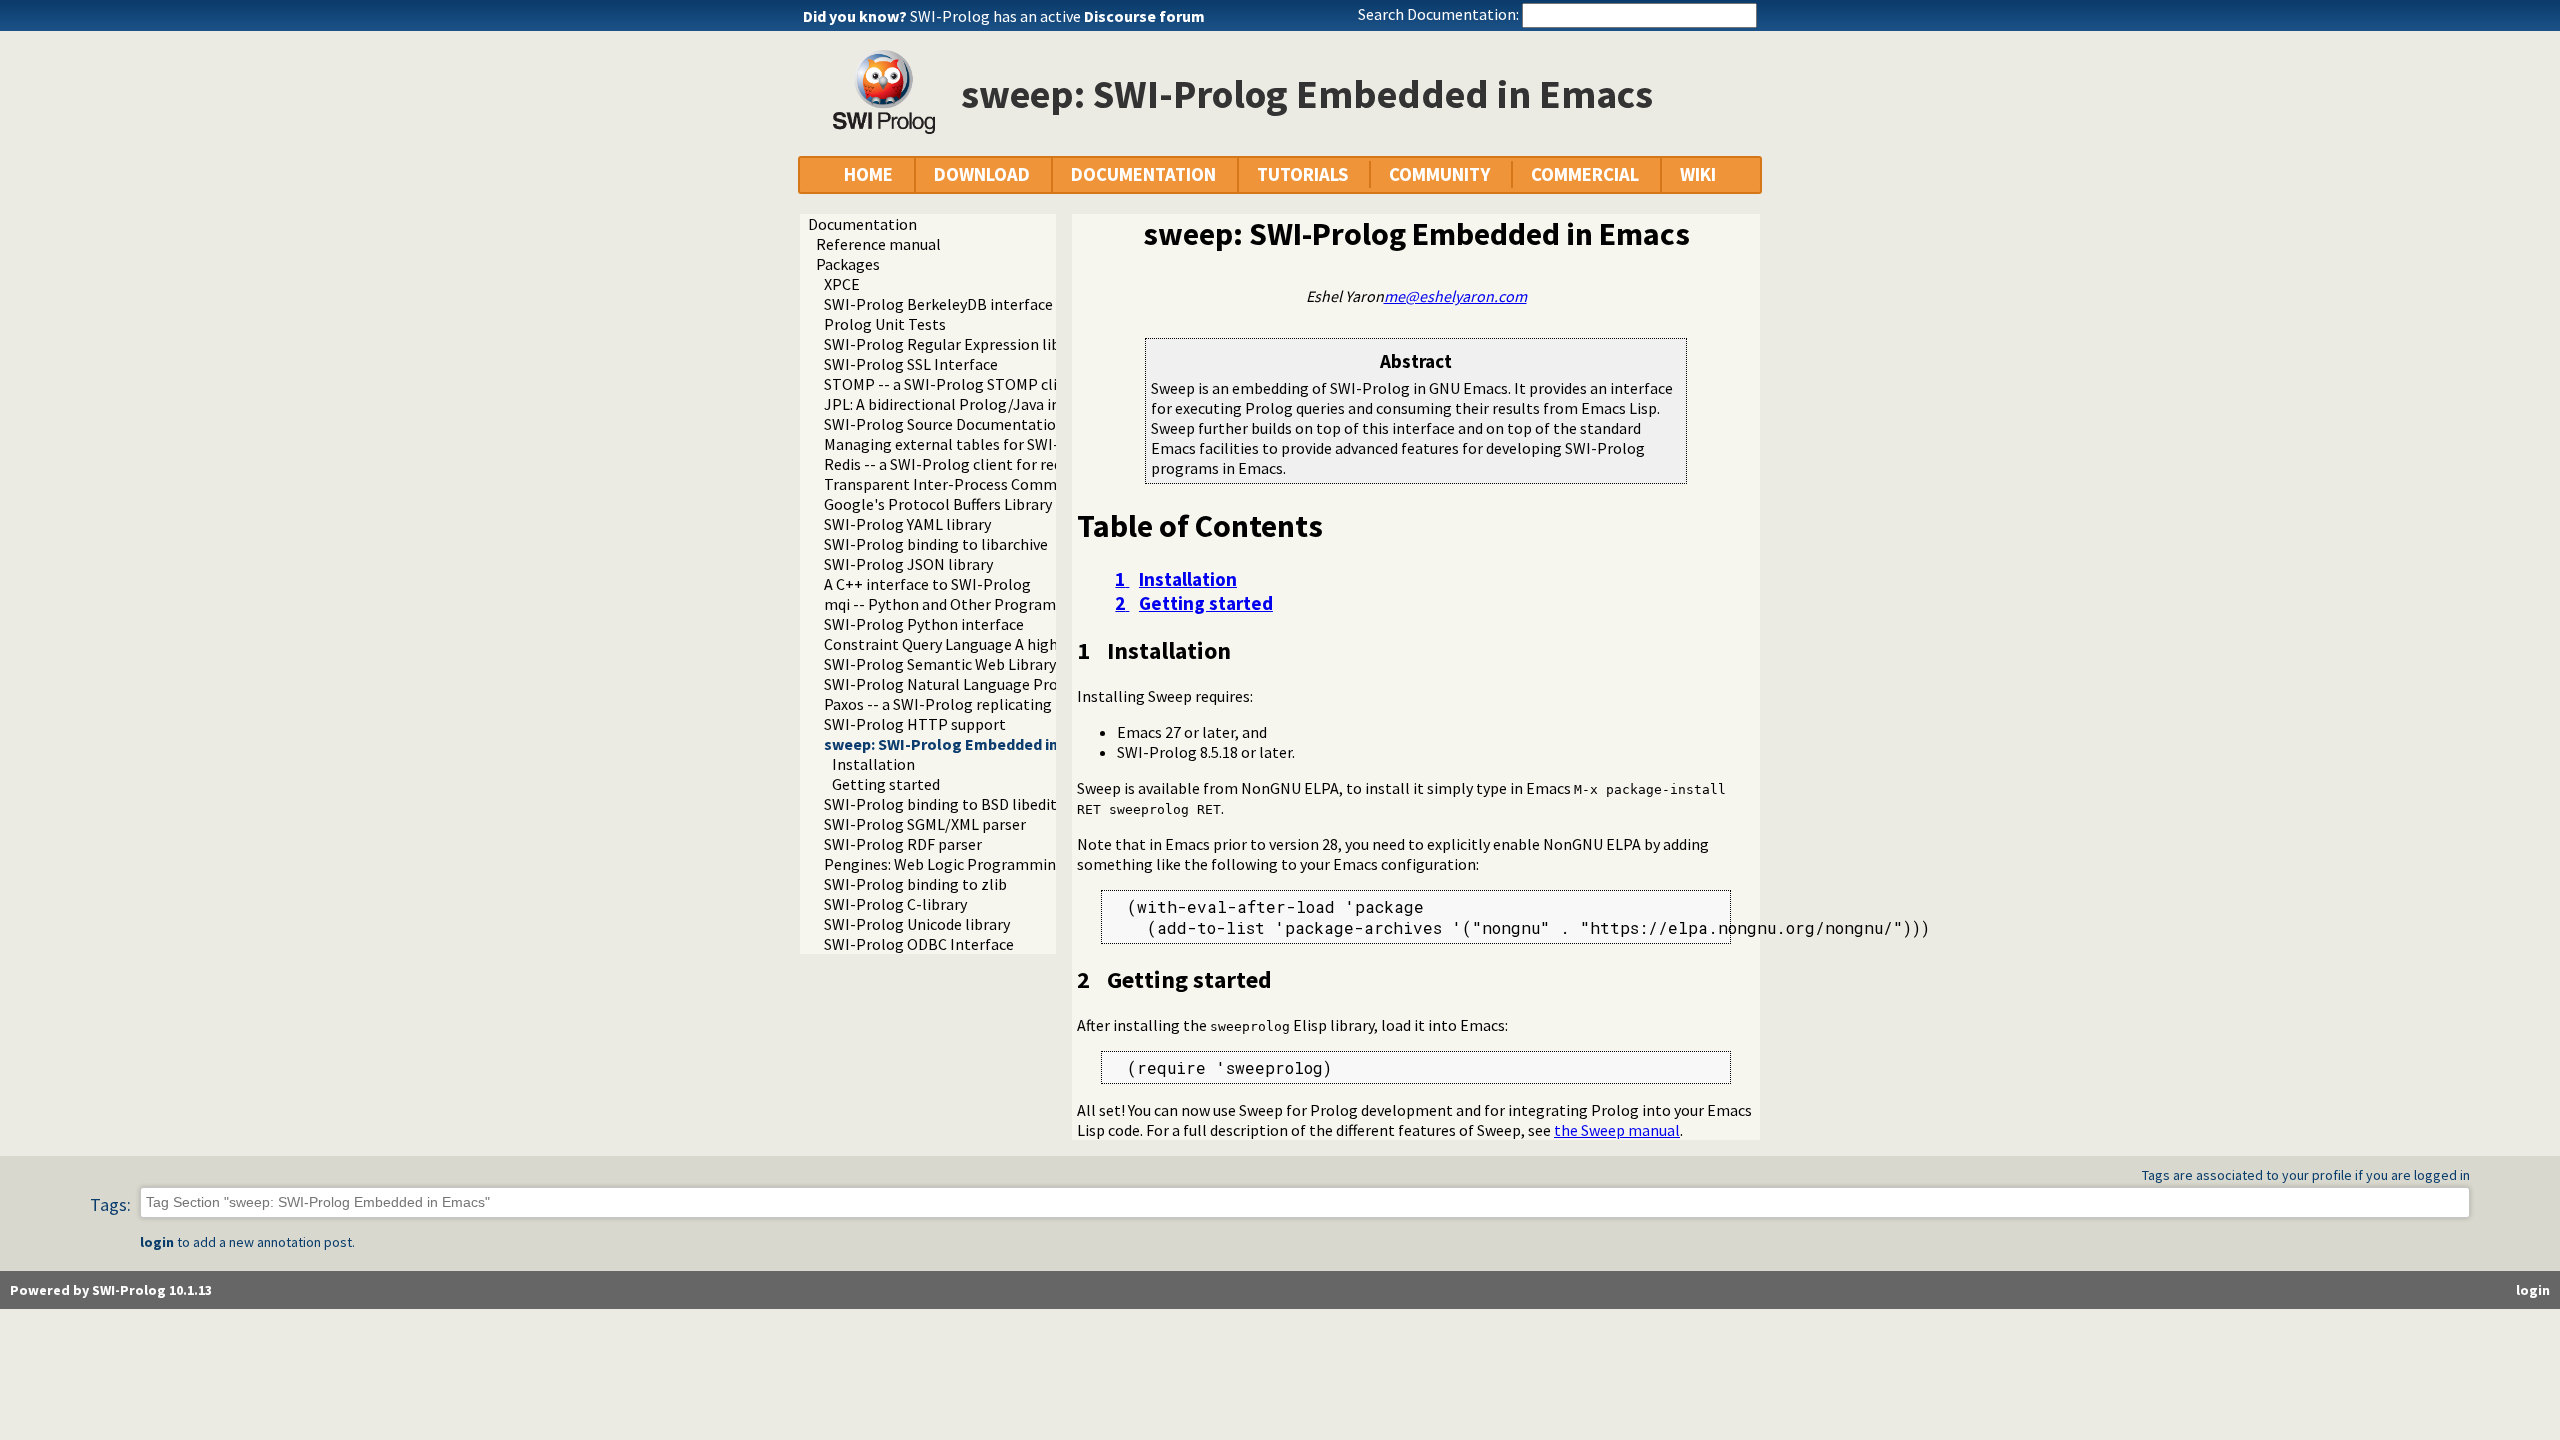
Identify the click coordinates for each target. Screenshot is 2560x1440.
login (157, 1242)
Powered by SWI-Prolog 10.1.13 (111, 1290)
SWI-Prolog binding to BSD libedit (940, 804)
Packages (848, 264)
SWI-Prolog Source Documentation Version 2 (977, 424)
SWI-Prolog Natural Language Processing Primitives (1003, 684)
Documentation (862, 224)
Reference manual (878, 244)
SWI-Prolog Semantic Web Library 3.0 (951, 664)
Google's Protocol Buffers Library (938, 504)
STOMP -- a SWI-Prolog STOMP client (952, 384)
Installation (873, 764)
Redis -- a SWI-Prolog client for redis (948, 464)
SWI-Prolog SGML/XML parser (925, 824)
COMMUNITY (1439, 174)
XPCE (842, 284)
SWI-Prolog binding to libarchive (936, 544)
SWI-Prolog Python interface (924, 624)
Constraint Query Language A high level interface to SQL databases (1053, 644)
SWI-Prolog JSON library (908, 564)
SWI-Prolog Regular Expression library (955, 344)
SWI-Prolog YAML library (907, 524)
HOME (868, 174)
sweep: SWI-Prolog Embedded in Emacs (966, 744)
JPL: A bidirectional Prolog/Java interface (967, 404)
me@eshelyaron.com (1455, 296)
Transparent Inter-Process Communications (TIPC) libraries (1030, 484)
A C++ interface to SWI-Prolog (927, 584)
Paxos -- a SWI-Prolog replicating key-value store (992, 704)
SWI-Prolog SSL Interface (911, 364)
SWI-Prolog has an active (1057, 16)
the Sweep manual (1617, 1130)
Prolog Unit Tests (885, 324)
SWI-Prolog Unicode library (917, 924)
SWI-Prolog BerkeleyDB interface (938, 304)
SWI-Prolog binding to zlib (915, 884)
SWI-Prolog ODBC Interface (919, 944)
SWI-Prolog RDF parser (903, 844)
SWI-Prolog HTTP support (915, 724)
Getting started (886, 784)
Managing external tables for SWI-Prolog (965, 444)
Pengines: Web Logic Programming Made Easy (981, 864)
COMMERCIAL (1585, 174)
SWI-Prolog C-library (895, 904)
